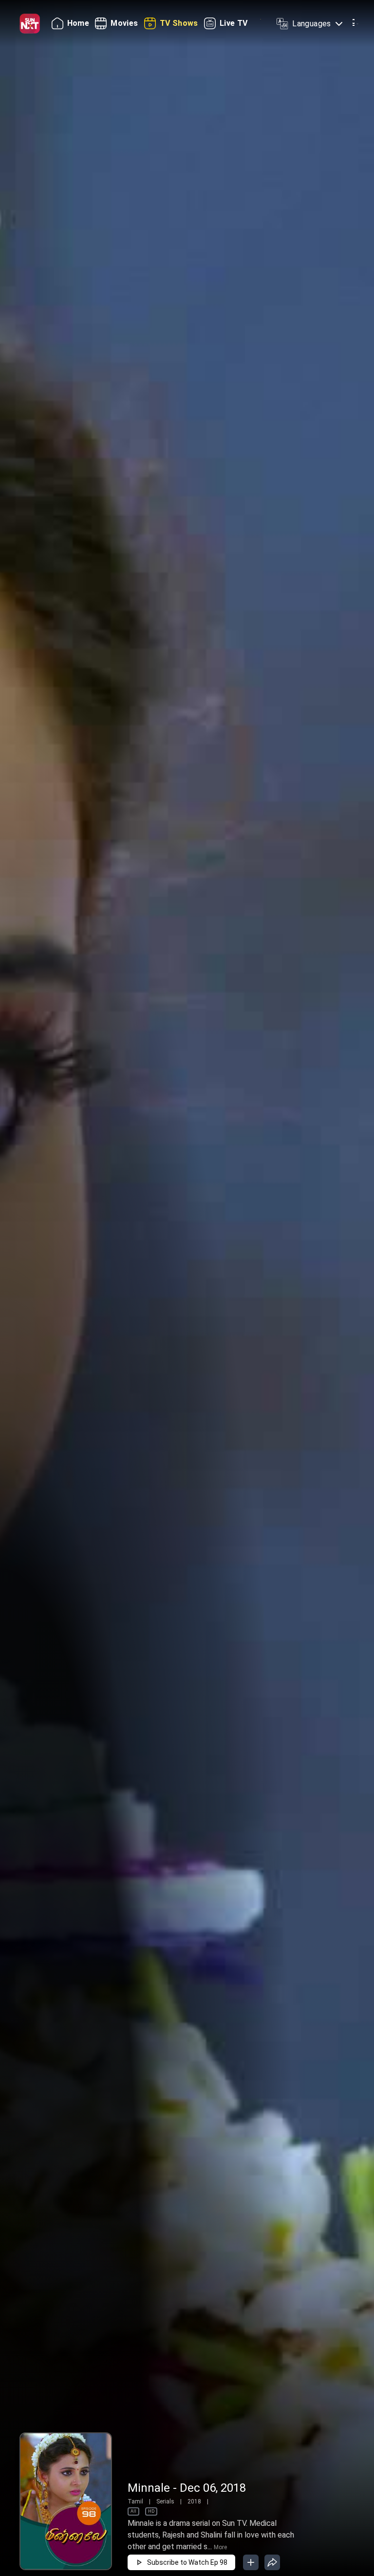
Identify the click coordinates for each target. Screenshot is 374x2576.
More (220, 2547)
